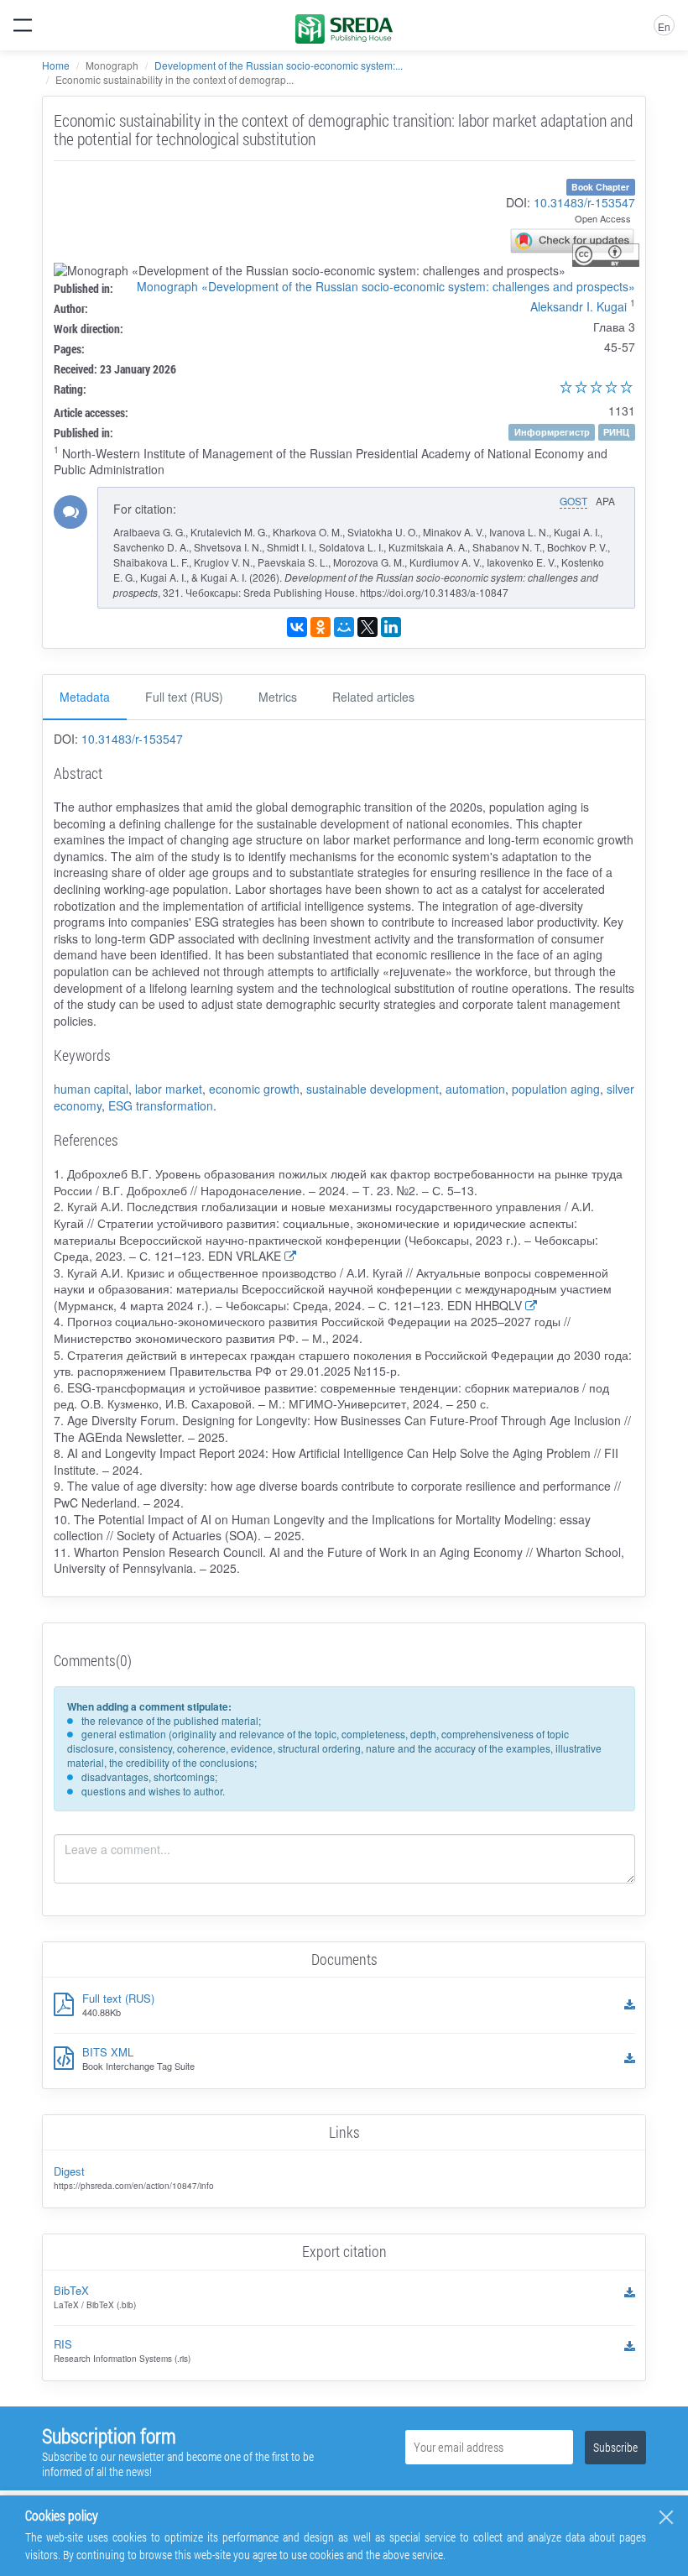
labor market (169, 1089)
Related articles (373, 697)
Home (56, 65)
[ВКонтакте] (297, 627)
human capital (91, 1089)
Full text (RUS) (184, 697)
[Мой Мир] (344, 627)
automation (475, 1089)
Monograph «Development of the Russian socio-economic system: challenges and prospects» (386, 286)
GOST (573, 501)
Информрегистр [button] (552, 432)
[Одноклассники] (321, 627)
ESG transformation (161, 1105)
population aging (556, 1089)
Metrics (278, 697)
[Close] (666, 2517)
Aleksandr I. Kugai (579, 306)
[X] (367, 627)
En (664, 26)
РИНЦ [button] (616, 432)
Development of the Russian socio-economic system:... (279, 65)
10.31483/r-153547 (584, 202)
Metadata (85, 697)
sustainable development (373, 1089)
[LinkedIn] (391, 627)
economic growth (254, 1089)
